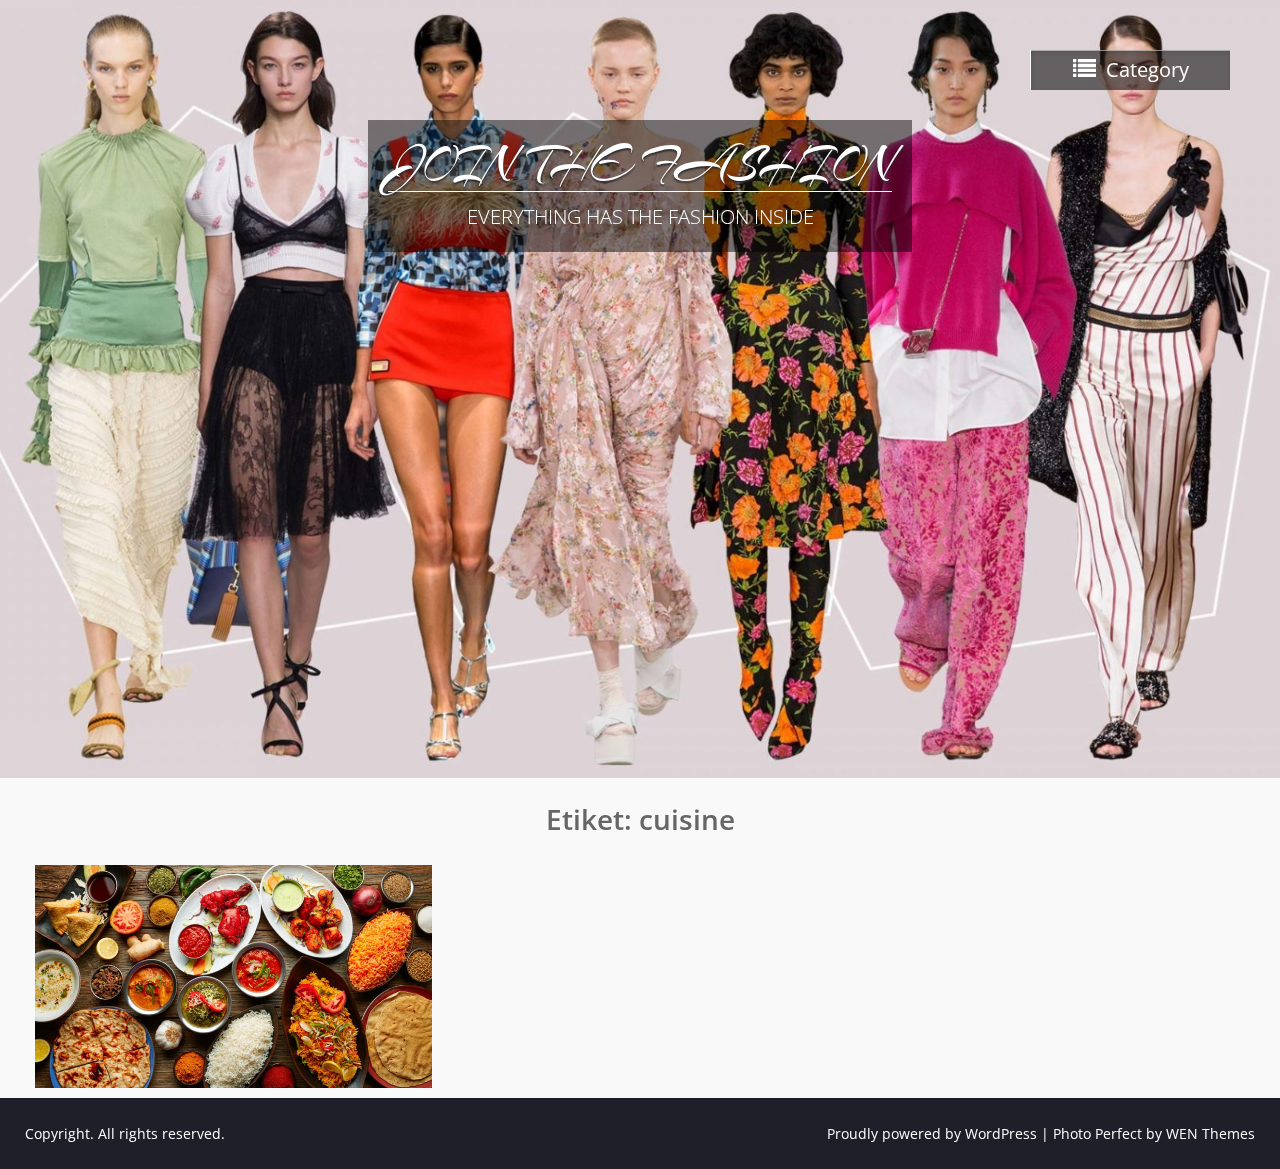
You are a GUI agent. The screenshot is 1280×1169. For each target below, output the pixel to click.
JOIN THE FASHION (640, 165)
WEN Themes (1210, 1133)
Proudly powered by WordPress (932, 1133)
